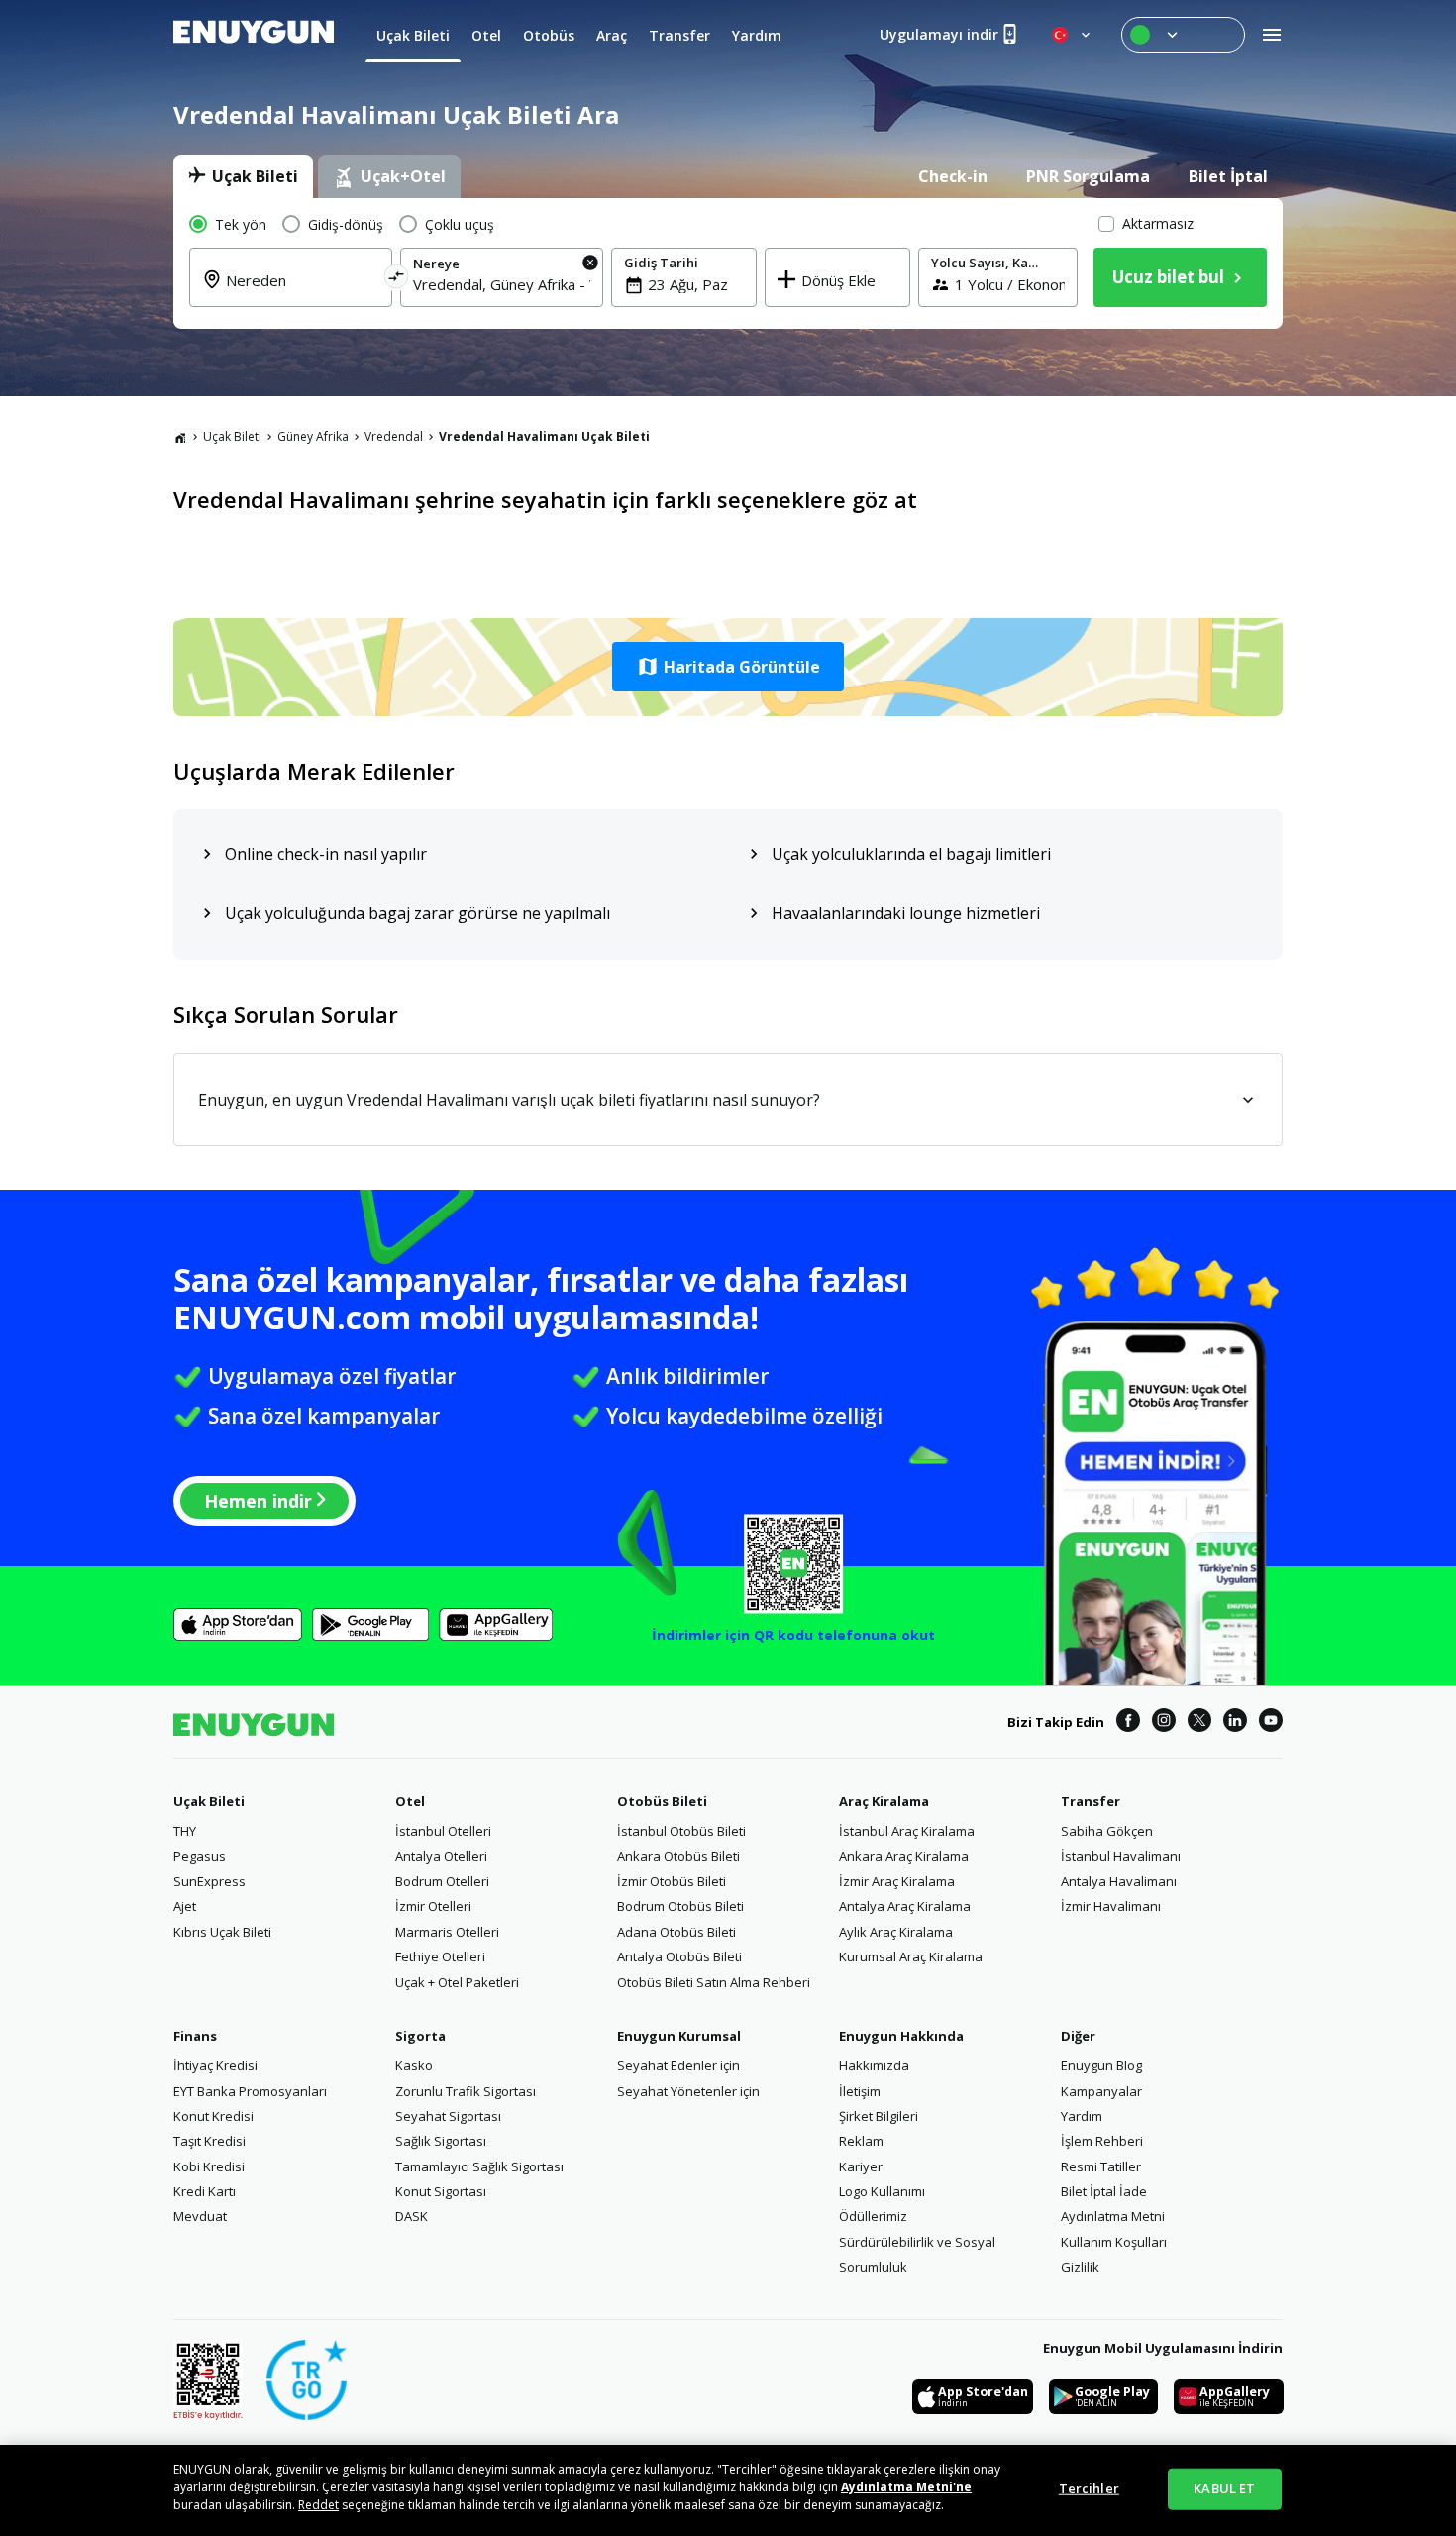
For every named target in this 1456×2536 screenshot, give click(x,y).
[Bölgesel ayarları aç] (1073, 35)
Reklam (861, 2141)
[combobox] (303, 292)
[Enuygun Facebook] (1128, 1723)
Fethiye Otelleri (440, 1956)
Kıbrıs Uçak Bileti (222, 1932)
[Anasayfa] (180, 437)
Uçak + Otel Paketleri (457, 1982)
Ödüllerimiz (873, 2216)
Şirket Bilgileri (879, 2116)
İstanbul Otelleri (443, 1831)
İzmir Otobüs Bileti (672, 1881)
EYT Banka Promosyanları (250, 2091)
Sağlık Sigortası (441, 2141)
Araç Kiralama (884, 1801)
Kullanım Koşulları (1114, 2242)
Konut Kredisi (213, 2116)
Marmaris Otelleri (447, 1932)
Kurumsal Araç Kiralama (911, 1956)
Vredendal (394, 436)
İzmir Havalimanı (1111, 1906)
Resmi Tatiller (1101, 2166)
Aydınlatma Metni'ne (906, 2487)
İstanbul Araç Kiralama (907, 1831)
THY (185, 1831)
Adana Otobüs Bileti (676, 1932)
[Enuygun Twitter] (1199, 1723)
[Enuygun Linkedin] (1235, 1723)
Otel (410, 1801)
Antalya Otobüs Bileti (679, 1956)
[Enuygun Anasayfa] (254, 35)
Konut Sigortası (441, 2191)
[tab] (243, 176)
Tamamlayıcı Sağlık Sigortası (479, 2166)
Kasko (414, 2065)
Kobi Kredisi (209, 2166)
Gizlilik (1080, 2267)
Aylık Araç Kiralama (896, 1932)
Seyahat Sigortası (448, 2116)
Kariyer (861, 2166)
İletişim (860, 2091)
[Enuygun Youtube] (1271, 1723)
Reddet (318, 2505)
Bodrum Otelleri (442, 1881)
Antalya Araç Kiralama (905, 1906)
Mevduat (200, 2216)
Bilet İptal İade (1104, 2191)
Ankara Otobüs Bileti (678, 1856)
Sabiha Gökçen (1107, 1831)
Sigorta (420, 2036)
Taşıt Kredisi (209, 2141)
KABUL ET (1224, 2488)
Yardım (1082, 2116)
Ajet (185, 1906)
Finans (195, 2036)
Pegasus (200, 1856)
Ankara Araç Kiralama (904, 1856)
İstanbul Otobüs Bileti (681, 1831)
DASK (412, 2216)
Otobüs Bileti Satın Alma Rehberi (714, 1982)
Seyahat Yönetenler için (688, 2091)
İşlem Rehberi (1102, 2141)
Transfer (1091, 1801)
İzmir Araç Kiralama (897, 1881)
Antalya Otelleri (441, 1856)
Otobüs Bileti (662, 1801)
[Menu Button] (1183, 35)
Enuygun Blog (1101, 2065)
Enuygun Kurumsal (679, 2036)
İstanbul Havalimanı (1121, 1856)
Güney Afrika (313, 436)
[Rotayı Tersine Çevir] (397, 280)
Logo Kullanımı (882, 2191)
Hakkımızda (874, 2065)
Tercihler (1089, 2488)
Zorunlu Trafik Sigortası (466, 2091)
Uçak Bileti (232, 436)
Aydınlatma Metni (1113, 2216)
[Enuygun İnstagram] (1164, 1723)
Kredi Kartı (205, 2191)
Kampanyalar (1101, 2091)
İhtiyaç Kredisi (215, 2065)
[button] (728, 667)
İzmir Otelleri (433, 1906)
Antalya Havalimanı (1119, 1881)
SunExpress (209, 1881)
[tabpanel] (728, 264)
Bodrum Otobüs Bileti (680, 1906)
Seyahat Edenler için (678, 2065)
